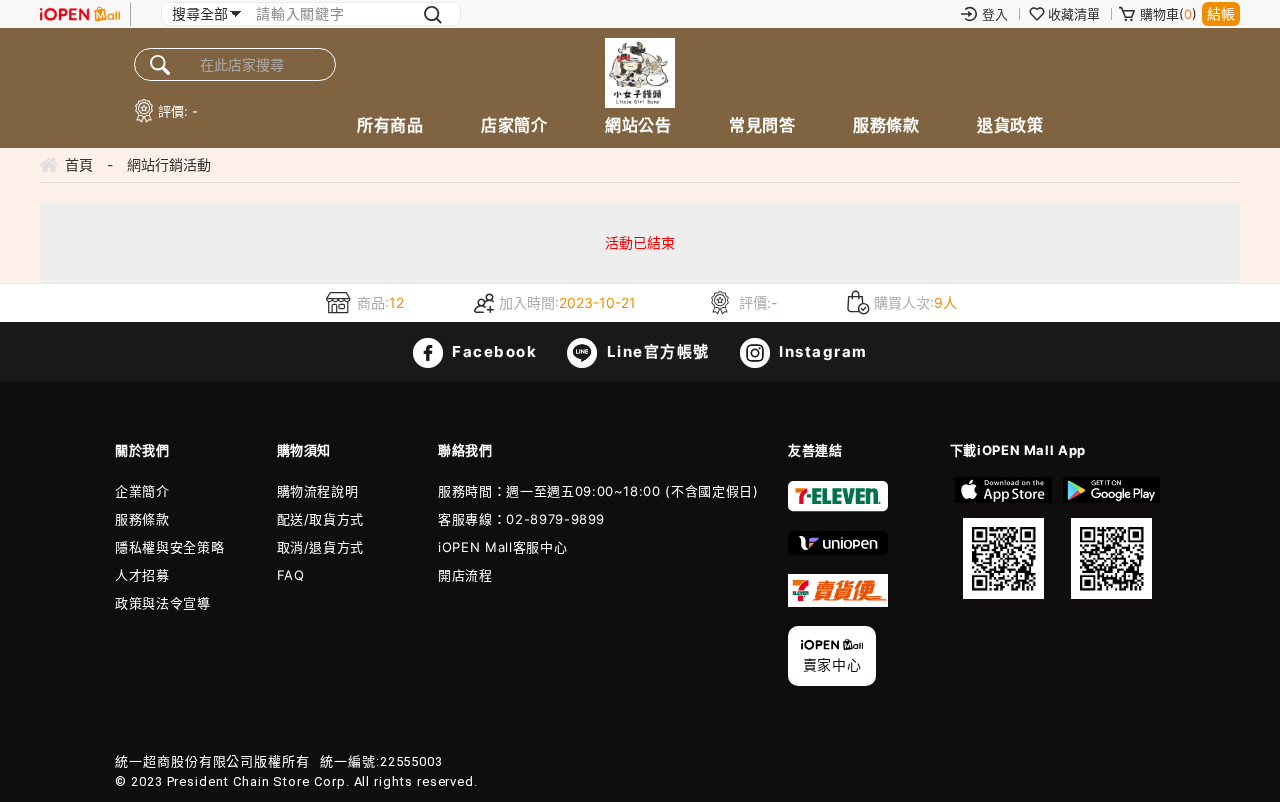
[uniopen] (838, 550)
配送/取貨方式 (321, 519)
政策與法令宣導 (163, 603)
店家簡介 (514, 125)
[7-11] (838, 507)
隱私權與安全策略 (169, 547)
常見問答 (762, 125)
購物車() (1168, 14)
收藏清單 (1074, 14)
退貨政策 (1010, 125)
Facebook (493, 351)
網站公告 (638, 125)
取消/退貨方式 (321, 547)
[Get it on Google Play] (1111, 538)
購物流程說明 (318, 491)
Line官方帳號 (656, 351)
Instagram (821, 351)
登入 (995, 14)
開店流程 (465, 575)
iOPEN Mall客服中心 (502, 547)
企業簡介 (142, 491)
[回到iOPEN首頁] (80, 14)
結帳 (1221, 13)
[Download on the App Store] (1004, 538)
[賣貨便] (838, 602)
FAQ (291, 575)
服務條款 (886, 125)
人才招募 (142, 575)
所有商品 (390, 125)
